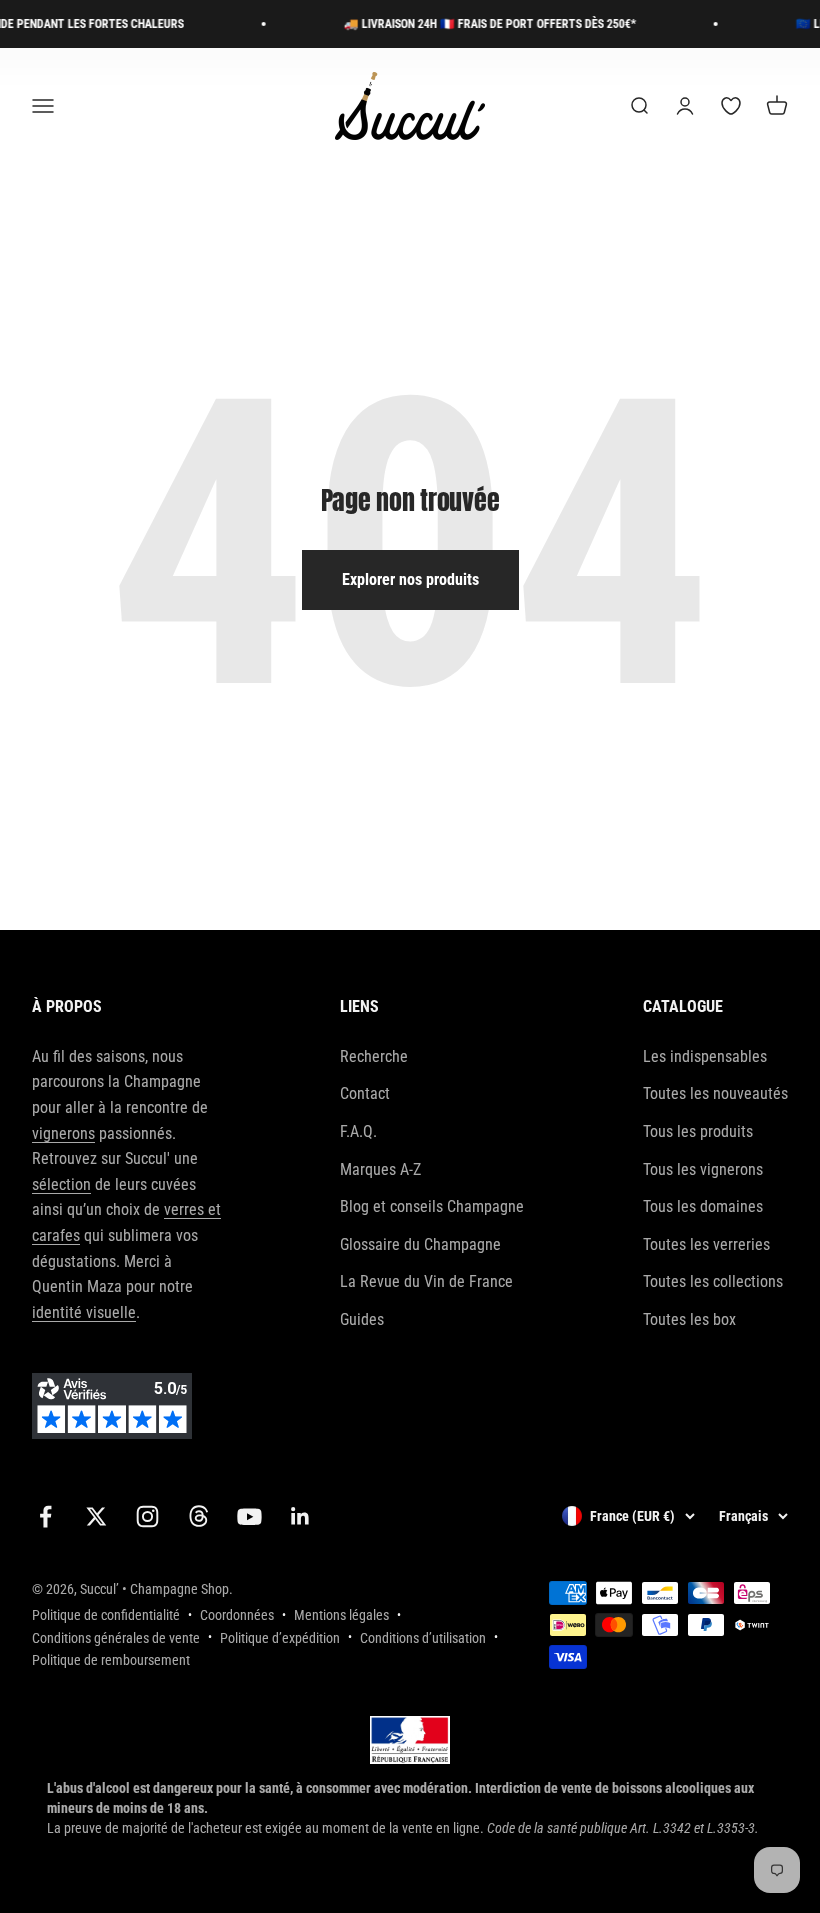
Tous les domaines (703, 1206)
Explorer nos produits (410, 579)
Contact (365, 1093)
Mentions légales (341, 1615)
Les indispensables (705, 1056)
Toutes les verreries (706, 1244)
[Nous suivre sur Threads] (198, 1516)
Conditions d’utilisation (423, 1638)
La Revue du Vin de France (426, 1281)
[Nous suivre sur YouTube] (249, 1516)
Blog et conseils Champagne (432, 1206)
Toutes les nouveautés (715, 1093)
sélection (61, 1184)
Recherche (374, 1056)
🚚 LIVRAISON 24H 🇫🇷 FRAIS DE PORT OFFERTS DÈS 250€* (477, 24)
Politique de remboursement (111, 1660)
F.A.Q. (358, 1131)
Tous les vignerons (703, 1169)
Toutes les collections (713, 1281)
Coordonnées (237, 1615)
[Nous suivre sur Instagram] (147, 1516)
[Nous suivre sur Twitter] (96, 1516)
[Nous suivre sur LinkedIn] (300, 1516)
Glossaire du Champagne (420, 1244)
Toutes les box (689, 1319)
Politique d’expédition (280, 1638)
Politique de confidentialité (106, 1615)
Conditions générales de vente (116, 1638)
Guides (362, 1319)
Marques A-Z (380, 1169)
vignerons (63, 1133)
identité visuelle (84, 1312)
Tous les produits (698, 1131)
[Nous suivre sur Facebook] (45, 1516)
